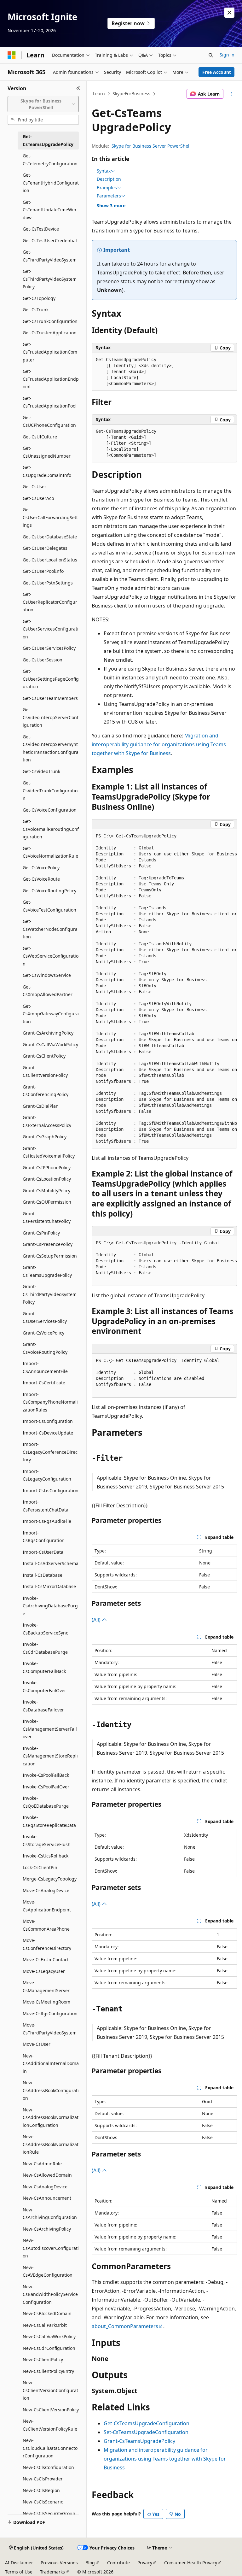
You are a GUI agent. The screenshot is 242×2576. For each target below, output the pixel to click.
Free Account (217, 72)
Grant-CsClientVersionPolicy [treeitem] (45, 1071)
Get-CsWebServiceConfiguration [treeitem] (51, 956)
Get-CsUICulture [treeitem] (40, 437)
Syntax (104, 171)
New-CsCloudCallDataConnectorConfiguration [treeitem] (50, 2448)
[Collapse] (78, 88)
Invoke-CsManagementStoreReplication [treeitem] (50, 1756)
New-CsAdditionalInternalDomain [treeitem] (51, 2063)
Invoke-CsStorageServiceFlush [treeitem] (47, 1840)
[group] (164, 989)
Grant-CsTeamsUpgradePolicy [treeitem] (47, 1271)
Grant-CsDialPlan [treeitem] (41, 1106)
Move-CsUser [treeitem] (37, 2044)
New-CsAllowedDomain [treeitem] (47, 2175)
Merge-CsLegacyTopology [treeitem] (50, 1879)
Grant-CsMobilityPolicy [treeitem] (46, 1191)
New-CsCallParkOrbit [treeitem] (45, 2325)
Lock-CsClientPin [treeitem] (40, 1867)
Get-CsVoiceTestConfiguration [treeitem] (49, 906)
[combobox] (43, 104)
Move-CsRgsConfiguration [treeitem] (50, 2013)
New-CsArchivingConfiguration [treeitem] (50, 2214)
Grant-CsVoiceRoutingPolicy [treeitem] (45, 1348)
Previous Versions (59, 2563)
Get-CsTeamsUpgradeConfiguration (147, 2423)
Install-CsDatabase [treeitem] (43, 1575)
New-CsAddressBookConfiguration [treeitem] (51, 2090)
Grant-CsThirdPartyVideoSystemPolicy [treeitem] (50, 1294)
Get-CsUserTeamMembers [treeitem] (50, 698)
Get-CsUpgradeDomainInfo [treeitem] (47, 471)
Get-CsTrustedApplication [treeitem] (50, 333)
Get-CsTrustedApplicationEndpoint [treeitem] (51, 379)
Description (109, 179)
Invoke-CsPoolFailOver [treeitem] (46, 1787)
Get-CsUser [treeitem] (35, 487)
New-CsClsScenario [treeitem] (43, 2502)
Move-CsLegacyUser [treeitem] (44, 1971)
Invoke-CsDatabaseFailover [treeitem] (43, 1706)
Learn (99, 94)
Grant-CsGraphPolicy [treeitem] (45, 1137)
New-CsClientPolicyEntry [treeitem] (48, 2371)
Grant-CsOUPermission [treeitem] (47, 1202)
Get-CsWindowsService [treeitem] (47, 975)
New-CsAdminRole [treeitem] (42, 2164)
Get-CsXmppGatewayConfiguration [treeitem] (51, 1014)
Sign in (227, 55)
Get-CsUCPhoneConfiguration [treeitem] (49, 421)
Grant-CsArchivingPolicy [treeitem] (48, 1033)
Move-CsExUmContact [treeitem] (46, 1960)
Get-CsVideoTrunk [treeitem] (41, 771)
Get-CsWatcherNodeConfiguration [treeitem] (50, 929)
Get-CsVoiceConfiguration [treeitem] (50, 810)
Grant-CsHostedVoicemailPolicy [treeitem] (49, 1152)
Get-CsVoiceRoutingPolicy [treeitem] (49, 891)
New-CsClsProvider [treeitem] (43, 2479)
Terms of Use (19, 2572)
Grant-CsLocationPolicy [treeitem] (47, 1179)
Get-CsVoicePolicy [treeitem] (41, 868)
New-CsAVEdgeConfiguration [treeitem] (48, 2271)
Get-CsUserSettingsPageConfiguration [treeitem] (51, 679)
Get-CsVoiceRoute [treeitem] (41, 879)
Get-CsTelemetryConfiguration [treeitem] (50, 160)
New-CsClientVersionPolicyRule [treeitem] (50, 2425)
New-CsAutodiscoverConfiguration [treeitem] (51, 2248)
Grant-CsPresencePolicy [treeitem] (48, 1244)
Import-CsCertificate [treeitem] (44, 1383)
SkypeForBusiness (131, 94)
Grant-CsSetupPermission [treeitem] (50, 1256)
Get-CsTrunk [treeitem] (36, 310)
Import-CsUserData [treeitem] (43, 1552)
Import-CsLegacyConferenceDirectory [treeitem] (50, 1452)
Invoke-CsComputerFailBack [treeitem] (44, 1667)
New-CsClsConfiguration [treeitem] (48, 2467)
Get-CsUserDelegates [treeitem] (45, 548)
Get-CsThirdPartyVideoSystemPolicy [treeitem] (50, 279)
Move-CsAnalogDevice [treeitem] (46, 1890)
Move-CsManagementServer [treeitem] (46, 1986)
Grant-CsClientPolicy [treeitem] (44, 1056)
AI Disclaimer (19, 2563)
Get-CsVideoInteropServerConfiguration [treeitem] (51, 717)
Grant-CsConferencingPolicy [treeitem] (46, 1091)
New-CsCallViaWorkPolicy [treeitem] (49, 2336)
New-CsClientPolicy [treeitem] (43, 2359)
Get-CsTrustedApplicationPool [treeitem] (50, 402)
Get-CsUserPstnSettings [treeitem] (48, 583)
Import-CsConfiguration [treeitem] (48, 1421)
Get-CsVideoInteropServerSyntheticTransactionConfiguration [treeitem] (51, 748)
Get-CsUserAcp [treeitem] (38, 498)
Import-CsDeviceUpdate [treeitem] (48, 1433)
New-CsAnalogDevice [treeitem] (45, 2187)
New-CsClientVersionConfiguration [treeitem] (50, 2390)
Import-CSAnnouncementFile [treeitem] (45, 1367)
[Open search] (211, 55)
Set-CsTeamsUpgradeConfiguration (146, 2432)
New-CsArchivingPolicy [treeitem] (47, 2229)
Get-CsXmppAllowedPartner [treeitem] (48, 991)
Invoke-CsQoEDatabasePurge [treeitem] (46, 1802)
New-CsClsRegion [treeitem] (41, 2490)
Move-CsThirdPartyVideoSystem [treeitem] (50, 2029)
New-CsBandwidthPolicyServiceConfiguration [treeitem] (50, 2294)
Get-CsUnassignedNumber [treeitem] (47, 452)
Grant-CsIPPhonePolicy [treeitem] (47, 1168)
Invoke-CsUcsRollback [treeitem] (46, 1856)
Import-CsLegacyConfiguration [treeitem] (47, 1475)
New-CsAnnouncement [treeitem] (47, 2198)
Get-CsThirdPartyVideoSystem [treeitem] (50, 256)
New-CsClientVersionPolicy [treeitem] (51, 2410)
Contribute (118, 2563)
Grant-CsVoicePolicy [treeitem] (43, 1333)
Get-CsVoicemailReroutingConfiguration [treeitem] (51, 829)
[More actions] (231, 94)
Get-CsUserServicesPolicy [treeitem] (49, 648)
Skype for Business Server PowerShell (151, 146)
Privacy (145, 2563)
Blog (90, 2563)
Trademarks (52, 2572)
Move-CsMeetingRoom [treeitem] (46, 2002)
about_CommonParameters (125, 2326)
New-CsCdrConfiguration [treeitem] (49, 2348)
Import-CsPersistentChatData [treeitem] (46, 1506)
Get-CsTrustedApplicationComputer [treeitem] (50, 352)
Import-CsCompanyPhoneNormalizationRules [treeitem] (50, 1402)
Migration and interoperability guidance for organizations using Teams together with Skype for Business (159, 744)
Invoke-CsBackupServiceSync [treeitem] (45, 1629)
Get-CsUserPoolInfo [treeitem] (43, 571)
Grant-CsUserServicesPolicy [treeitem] (45, 1317)
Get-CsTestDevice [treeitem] (41, 229)
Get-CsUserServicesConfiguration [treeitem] (51, 629)
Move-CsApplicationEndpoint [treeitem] (47, 1906)
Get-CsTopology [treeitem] (39, 298)
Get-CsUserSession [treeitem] (43, 660)
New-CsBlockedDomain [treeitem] (47, 2313)
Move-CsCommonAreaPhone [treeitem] (46, 1925)
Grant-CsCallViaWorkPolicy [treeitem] (50, 1044)
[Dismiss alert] (229, 13)
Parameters (109, 196)
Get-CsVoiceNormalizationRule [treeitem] (50, 852)
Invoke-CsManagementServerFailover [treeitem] (50, 1729)
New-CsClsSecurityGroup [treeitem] (49, 2513)
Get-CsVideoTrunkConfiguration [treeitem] (50, 790)
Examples (107, 188)
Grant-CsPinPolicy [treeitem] (41, 1233)
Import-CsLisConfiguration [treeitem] (51, 1490)
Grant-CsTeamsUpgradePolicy (139, 2441)
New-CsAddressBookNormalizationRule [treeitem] (51, 2144)
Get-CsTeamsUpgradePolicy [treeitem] (48, 140)
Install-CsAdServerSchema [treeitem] (51, 1563)
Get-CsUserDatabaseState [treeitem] (50, 537)
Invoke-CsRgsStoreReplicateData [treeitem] (49, 1821)
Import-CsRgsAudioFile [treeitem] (47, 1521)
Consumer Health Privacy (191, 2563)
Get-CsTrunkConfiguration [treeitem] (50, 321)
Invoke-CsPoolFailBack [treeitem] (46, 1775)
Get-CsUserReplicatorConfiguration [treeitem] (50, 602)
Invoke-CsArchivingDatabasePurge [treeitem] (50, 1606)
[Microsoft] (12, 55)
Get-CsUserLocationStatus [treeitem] (50, 560)
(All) (97, 1620)
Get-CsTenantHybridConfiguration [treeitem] (51, 183)
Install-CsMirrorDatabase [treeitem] (49, 1586)
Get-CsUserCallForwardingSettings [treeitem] (50, 517)
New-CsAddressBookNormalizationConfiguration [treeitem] (51, 2117)
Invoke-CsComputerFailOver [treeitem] (44, 1687)
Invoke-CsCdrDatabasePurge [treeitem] (45, 1648)
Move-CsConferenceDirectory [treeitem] (47, 1944)
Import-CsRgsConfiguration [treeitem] (44, 1537)
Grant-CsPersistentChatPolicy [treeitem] (47, 1218)
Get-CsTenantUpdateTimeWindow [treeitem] (49, 210)
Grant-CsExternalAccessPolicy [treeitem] (47, 1121)
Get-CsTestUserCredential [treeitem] (50, 241)
